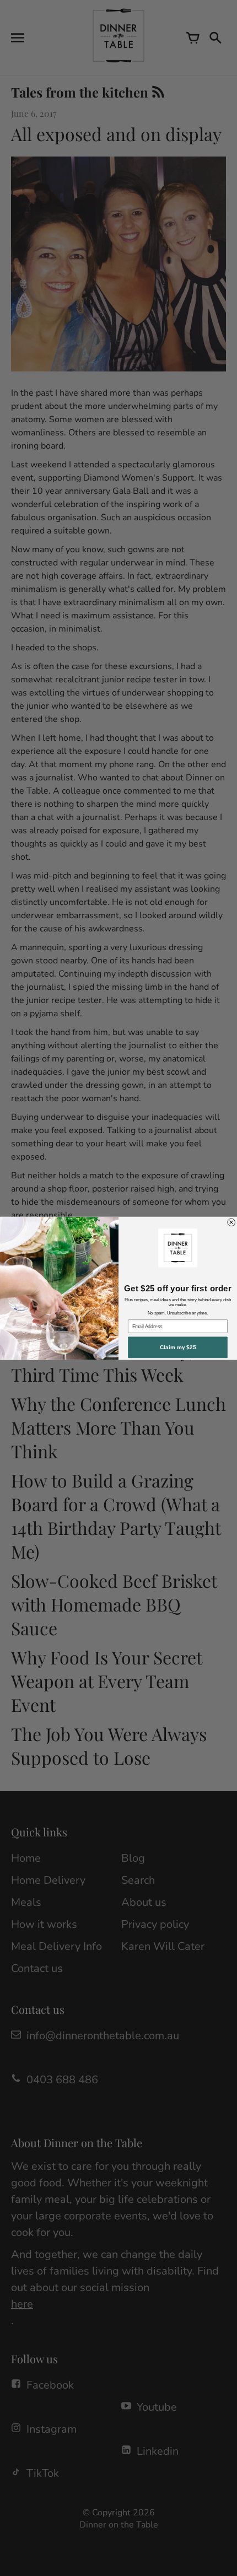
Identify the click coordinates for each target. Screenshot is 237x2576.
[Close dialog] (231, 1222)
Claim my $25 (178, 1347)
